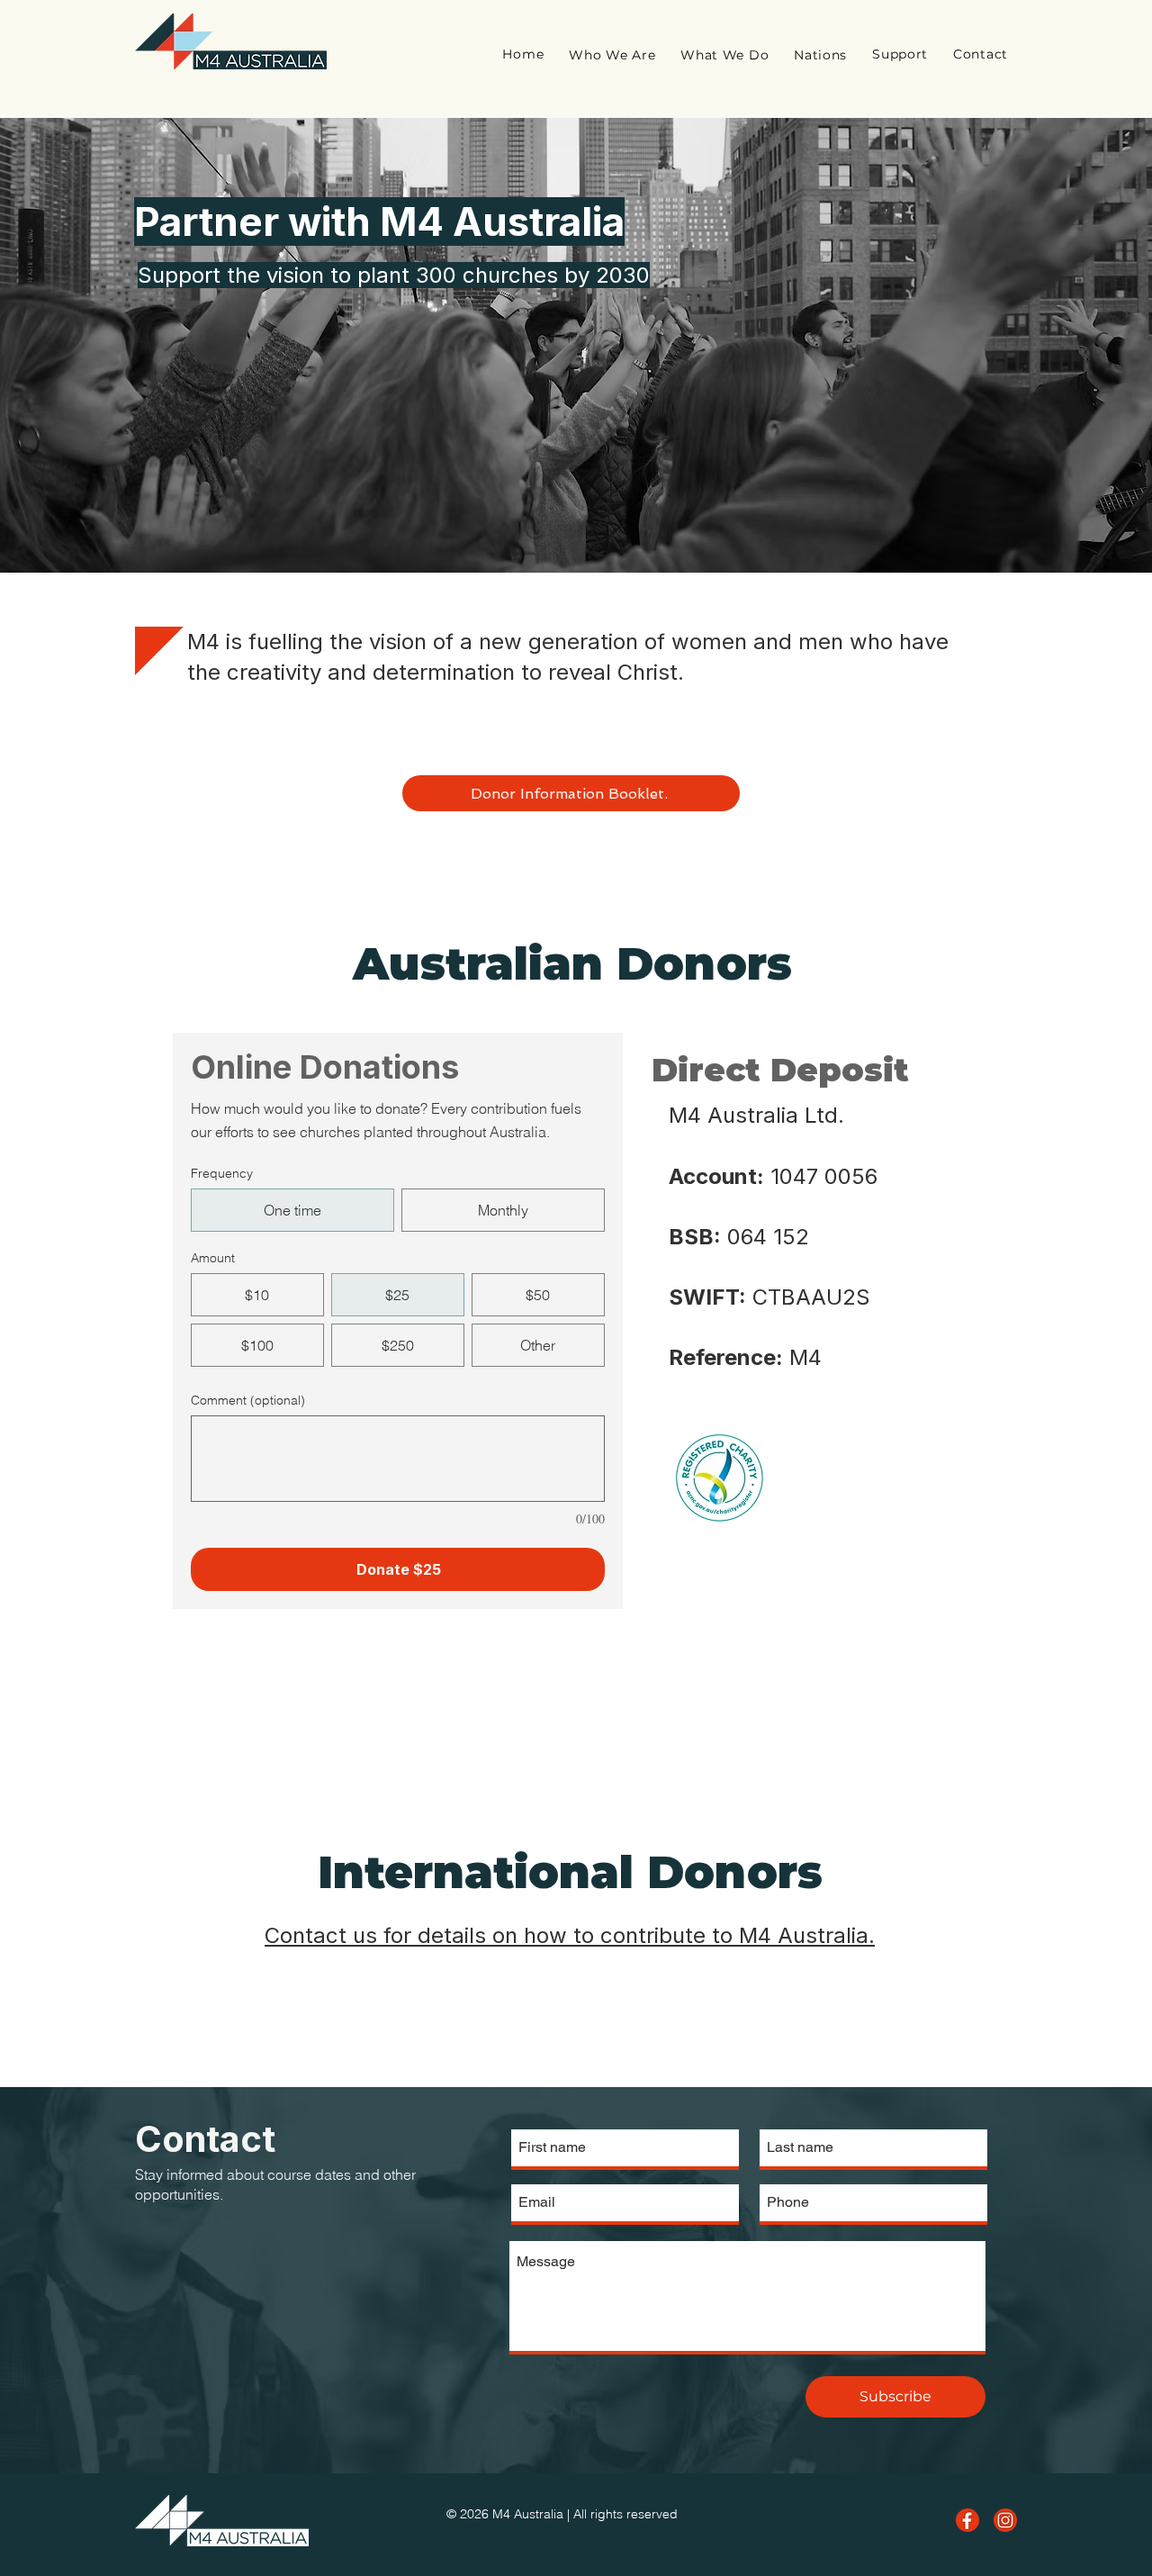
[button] (612, 55)
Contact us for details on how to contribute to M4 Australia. (570, 1935)
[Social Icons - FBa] (967, 2520)
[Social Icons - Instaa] (1005, 2520)
